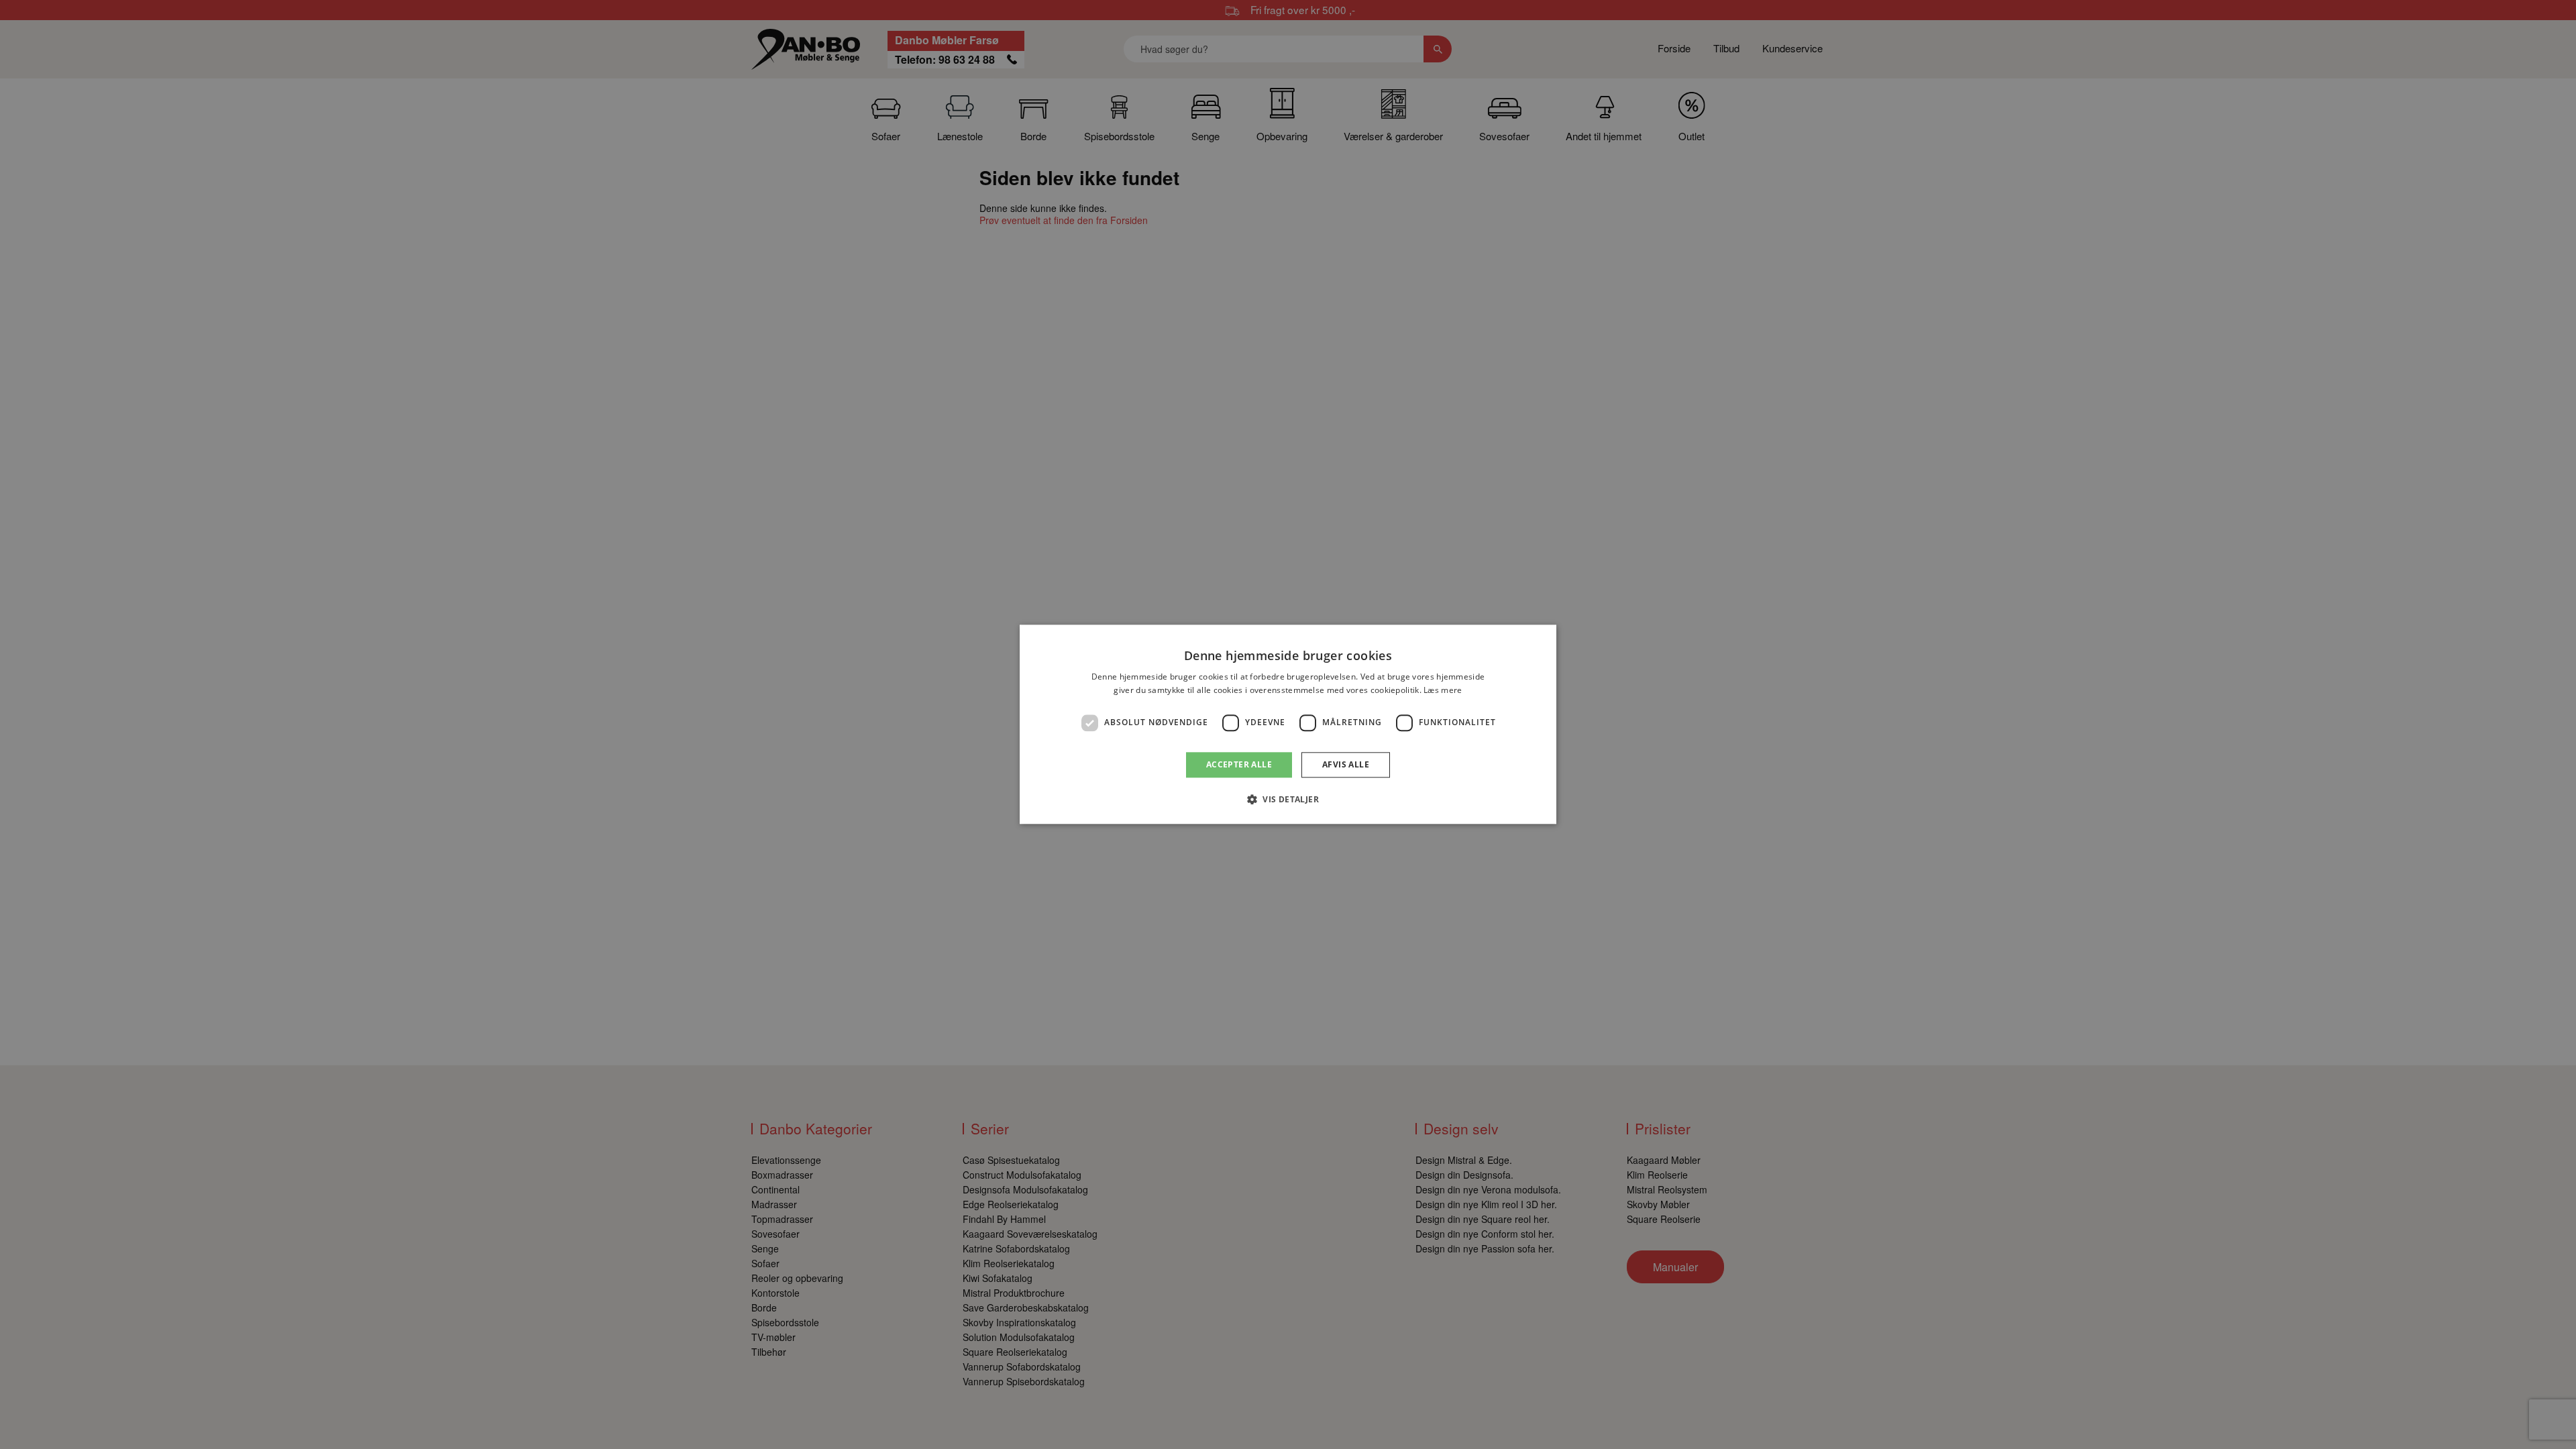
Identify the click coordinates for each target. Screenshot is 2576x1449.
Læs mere (1443, 691)
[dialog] (1288, 724)
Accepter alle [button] (1239, 764)
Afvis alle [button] (1346, 764)
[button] (1288, 800)
